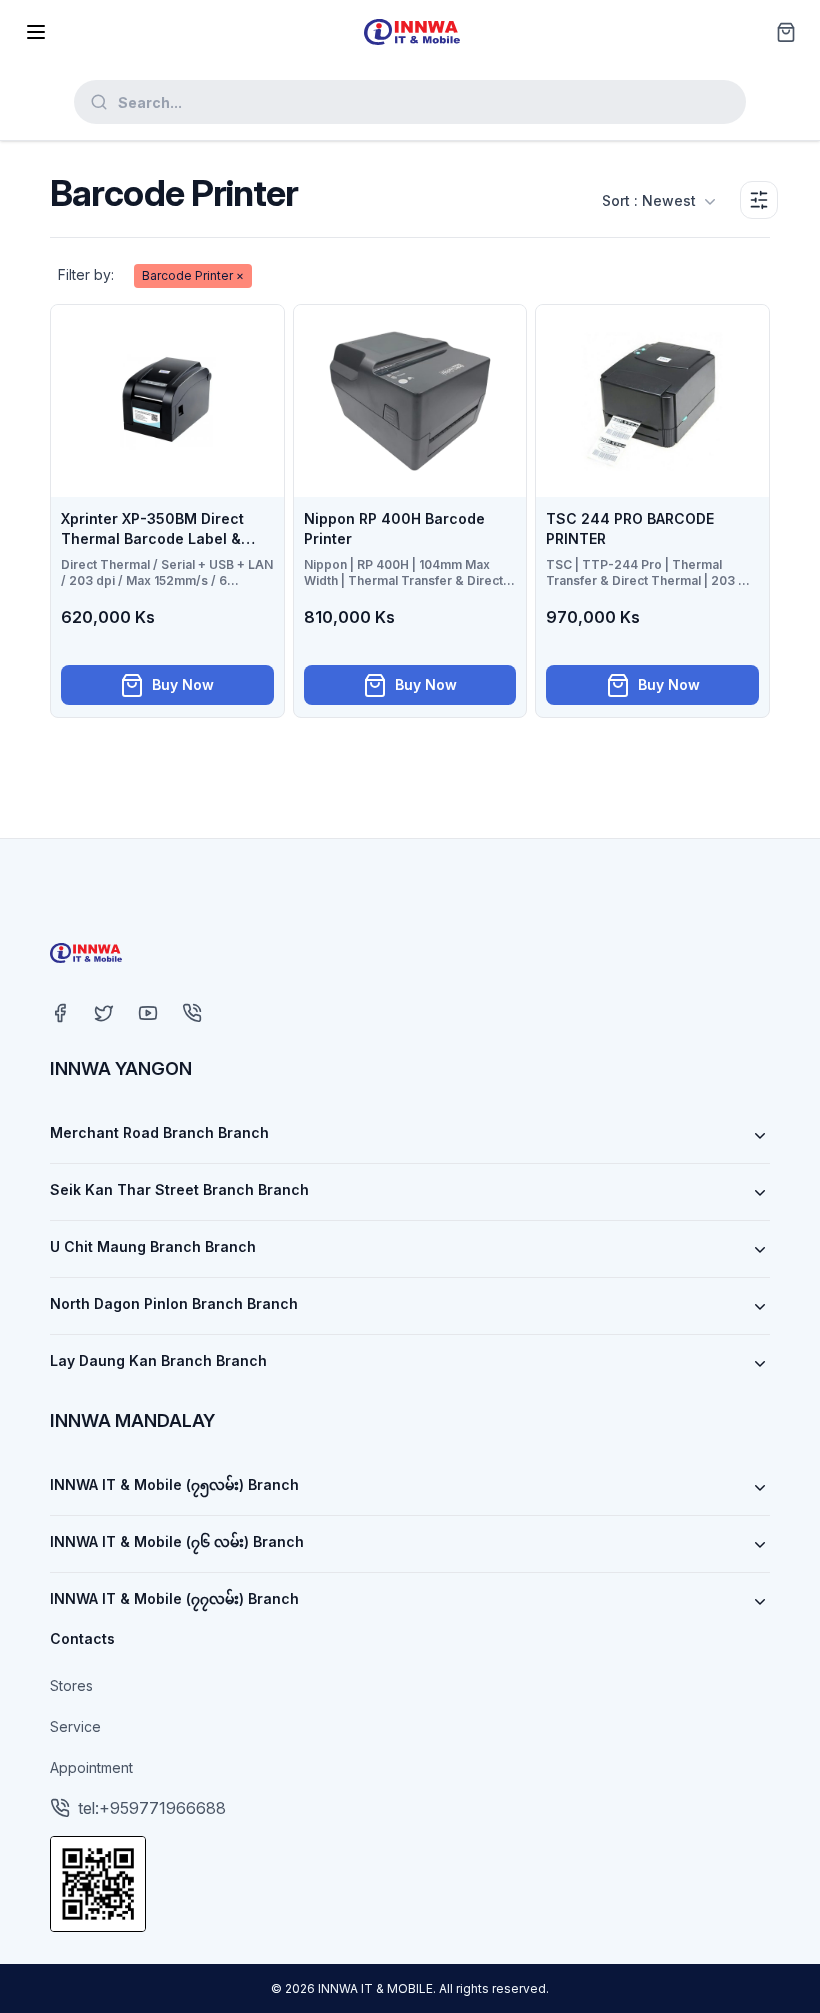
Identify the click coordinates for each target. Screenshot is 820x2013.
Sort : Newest (649, 200)
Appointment (91, 1767)
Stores (71, 1685)
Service (75, 1726)
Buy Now (183, 684)
